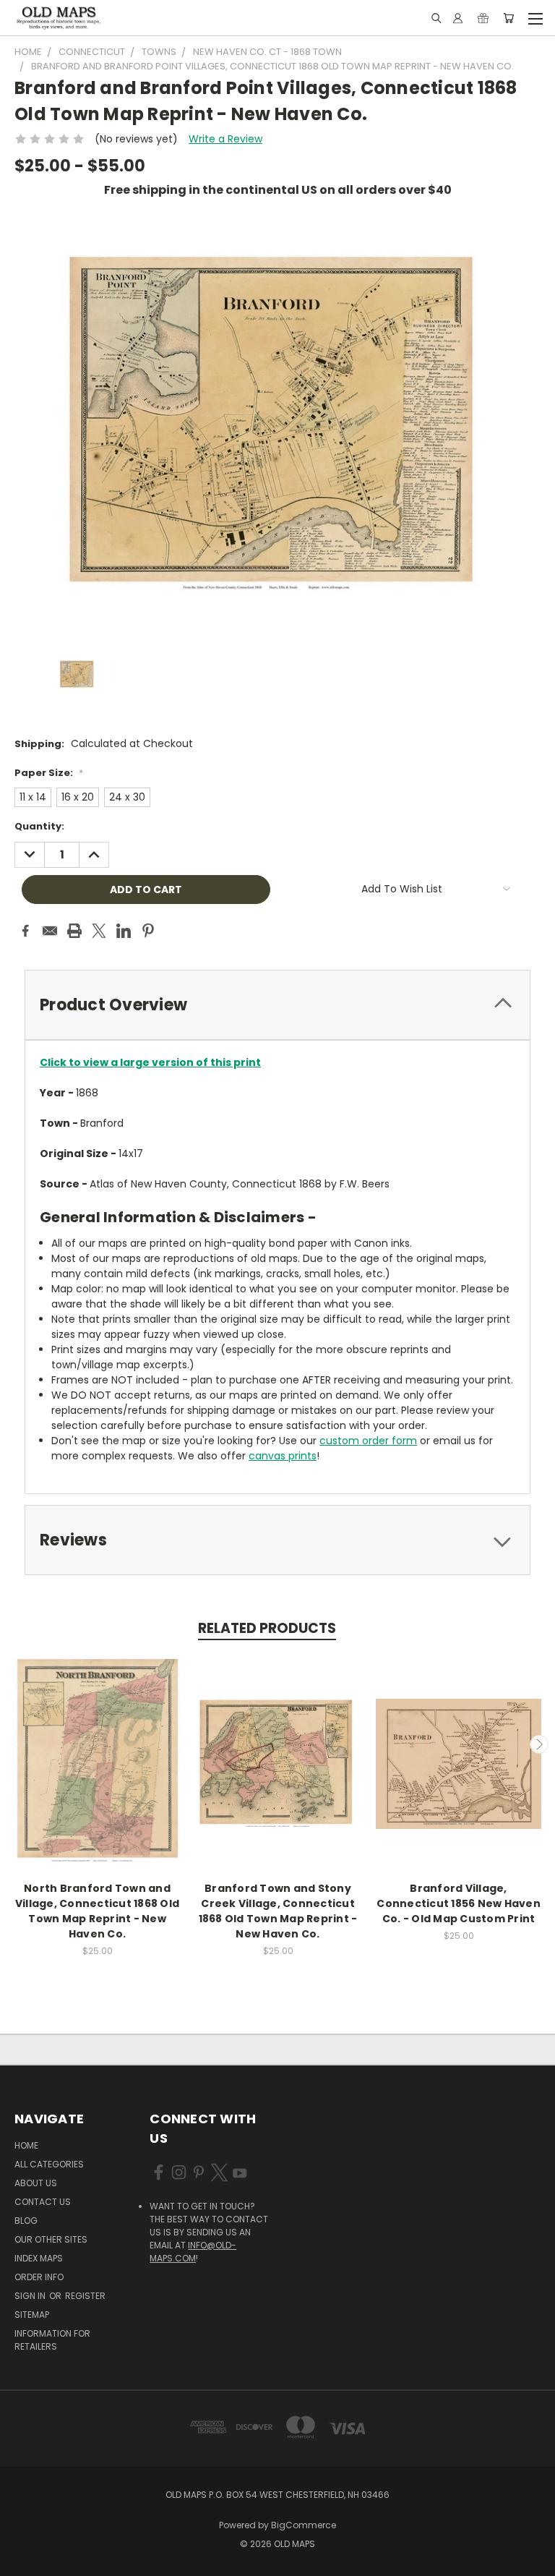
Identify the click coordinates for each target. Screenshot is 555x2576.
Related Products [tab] (267, 1628)
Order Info (39, 2277)
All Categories (49, 2164)
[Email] (50, 931)
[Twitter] (99, 931)
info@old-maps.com (193, 2252)
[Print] (74, 931)
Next (539, 1744)
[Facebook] (25, 931)
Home (26, 2145)
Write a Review (225, 139)
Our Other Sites (51, 2239)
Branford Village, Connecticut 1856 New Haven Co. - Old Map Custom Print (459, 1903)
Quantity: (39, 826)
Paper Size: (49, 773)
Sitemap (32, 2315)
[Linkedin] (124, 931)
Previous (17, 1744)
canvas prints (283, 1456)
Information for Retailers (52, 2340)
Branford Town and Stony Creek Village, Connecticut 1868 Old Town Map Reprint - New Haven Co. (278, 1911)
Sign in (31, 2296)
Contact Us (43, 2202)
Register (85, 2296)
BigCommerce (304, 2525)
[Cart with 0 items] (508, 18)
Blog (26, 2221)
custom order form (368, 1441)
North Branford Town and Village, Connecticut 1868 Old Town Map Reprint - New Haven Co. (97, 1911)
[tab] (277, 1005)
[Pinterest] (148, 931)
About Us (36, 2183)
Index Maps (39, 2258)
